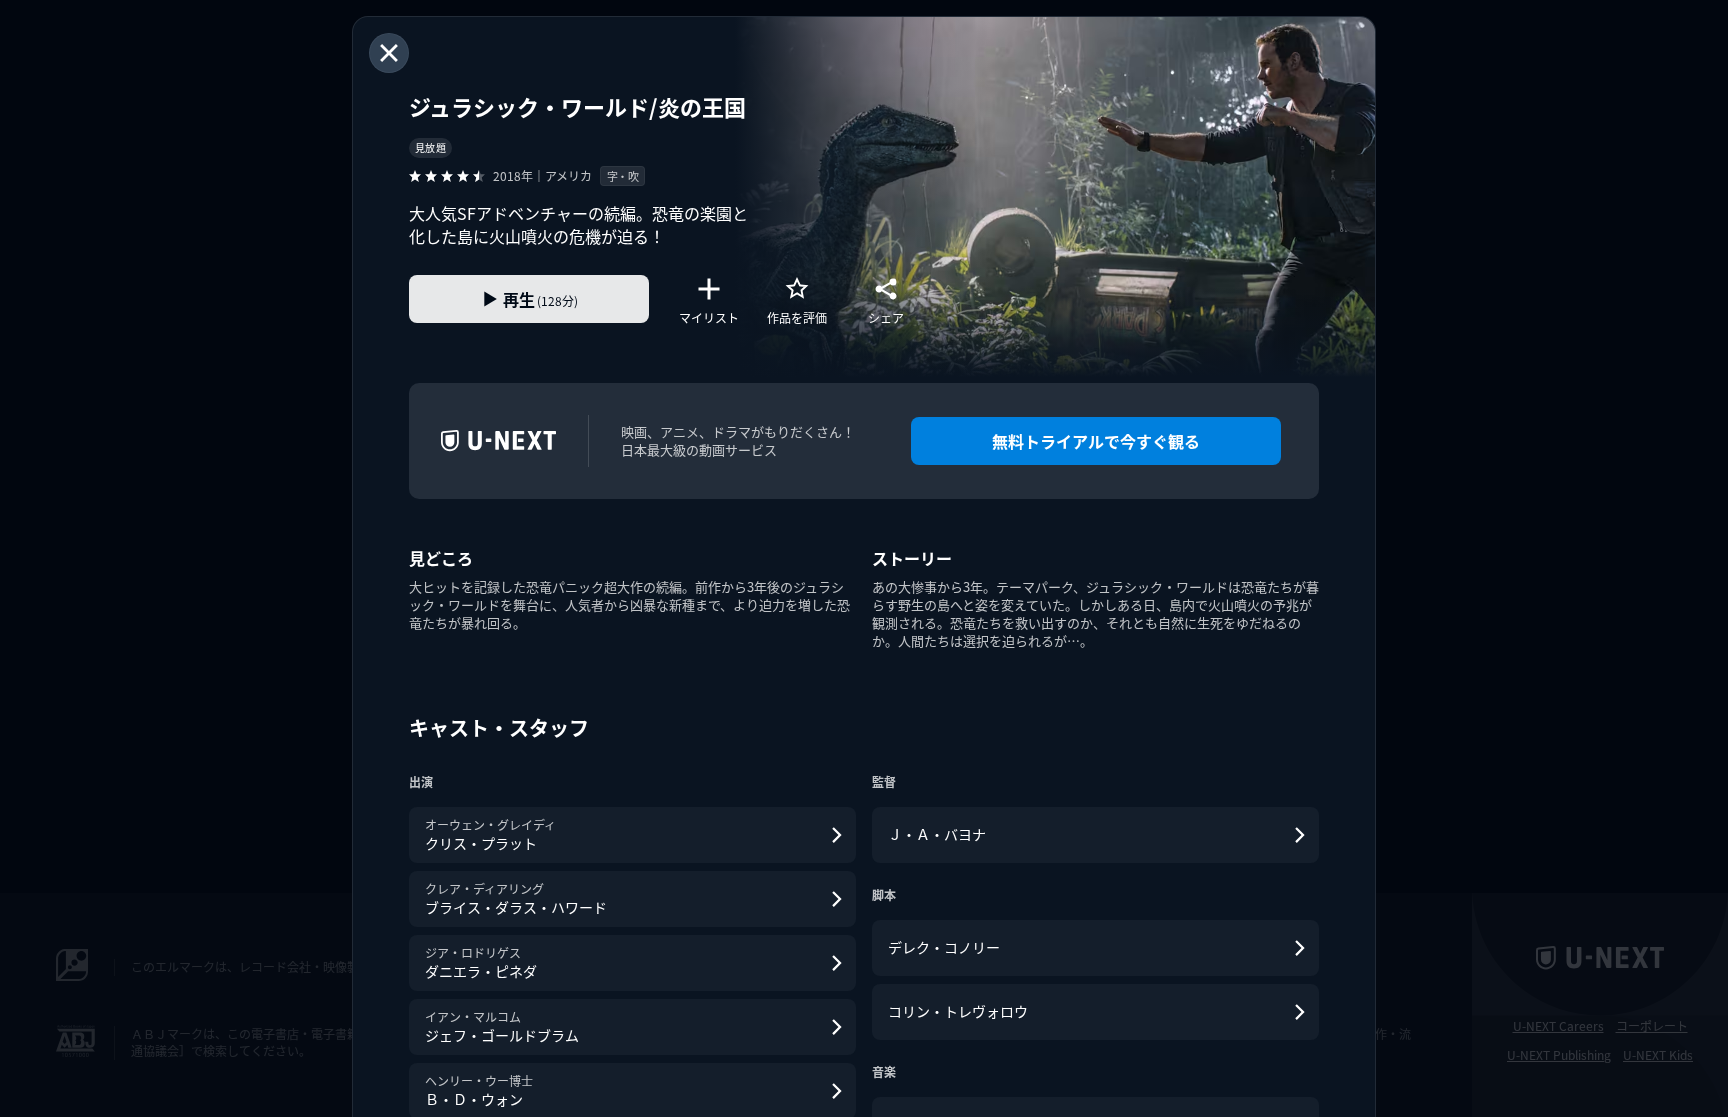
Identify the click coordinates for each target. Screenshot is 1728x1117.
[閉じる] (389, 53)
